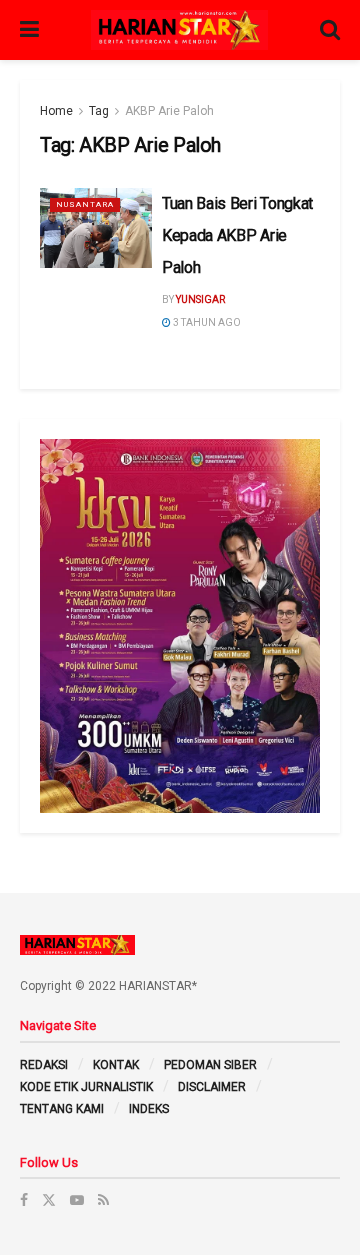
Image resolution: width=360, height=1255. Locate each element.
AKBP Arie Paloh (169, 111)
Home (56, 111)
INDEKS (149, 1109)
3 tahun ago (206, 322)
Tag (99, 111)
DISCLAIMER (212, 1087)
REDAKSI (44, 1065)
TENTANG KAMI (62, 1109)
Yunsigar (200, 299)
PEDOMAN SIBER (210, 1065)
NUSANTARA (85, 204)
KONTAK (116, 1065)
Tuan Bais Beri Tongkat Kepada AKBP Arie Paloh (237, 235)
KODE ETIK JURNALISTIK (86, 1087)
